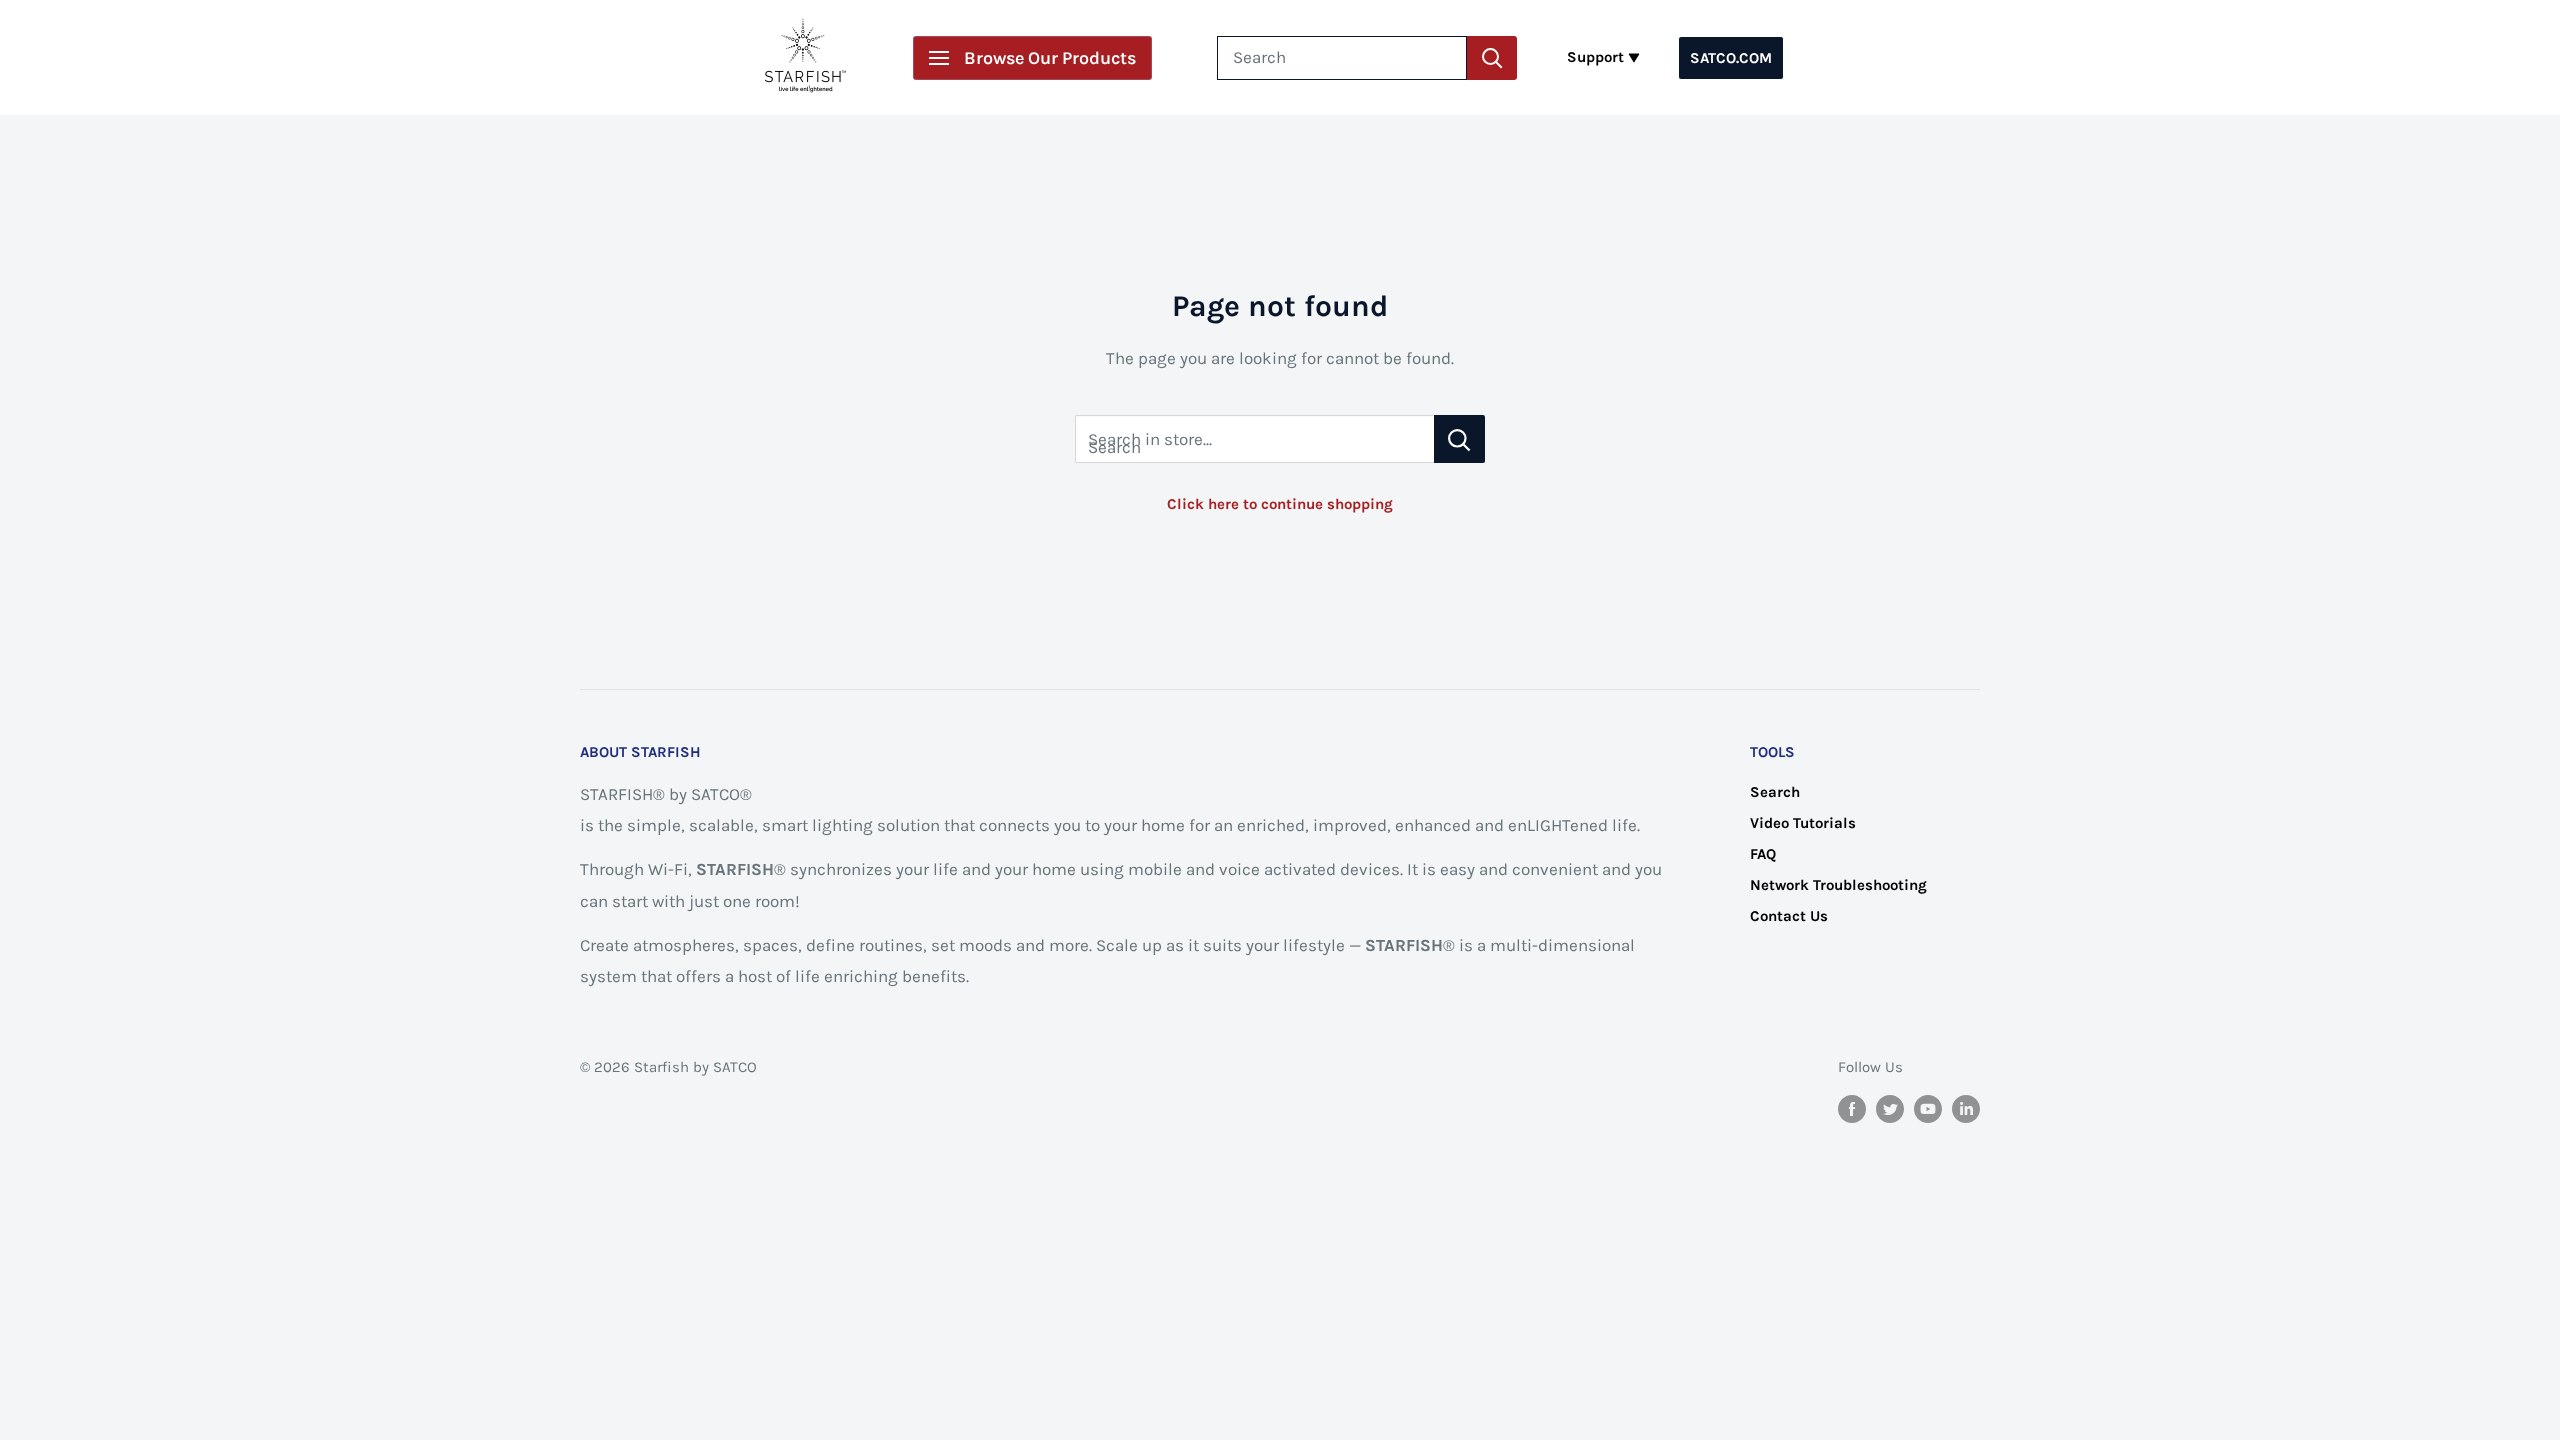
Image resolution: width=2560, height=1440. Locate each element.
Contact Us (1789, 916)
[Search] (1492, 58)
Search (1775, 792)
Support (1595, 57)
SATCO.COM (1731, 58)
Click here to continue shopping (1280, 504)
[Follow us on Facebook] (1852, 1107)
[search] (1342, 58)
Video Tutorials (1803, 823)
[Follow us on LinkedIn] (1966, 1107)
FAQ (1763, 854)
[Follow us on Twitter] (1890, 1107)
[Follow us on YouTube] (1928, 1107)
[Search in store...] (1459, 439)
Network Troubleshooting (1838, 885)
